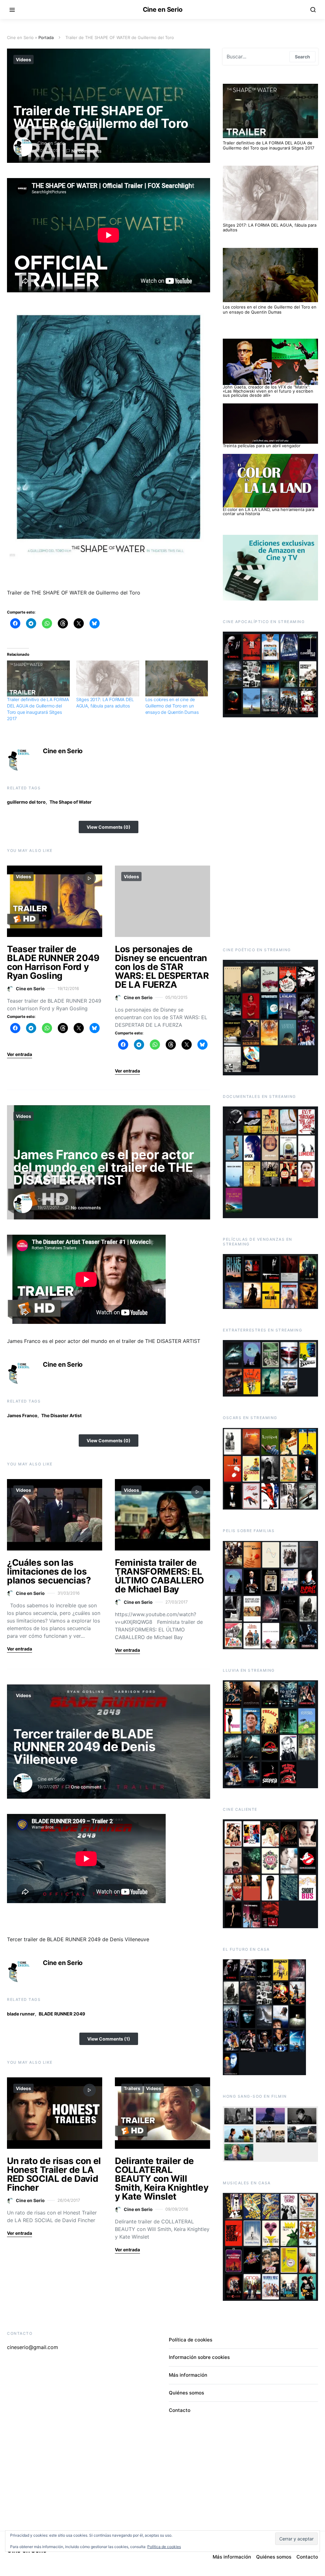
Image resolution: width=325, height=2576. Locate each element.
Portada (46, 37)
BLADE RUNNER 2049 (62, 2014)
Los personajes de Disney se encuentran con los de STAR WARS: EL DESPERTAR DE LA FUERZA (162, 967)
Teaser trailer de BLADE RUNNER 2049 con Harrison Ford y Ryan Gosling (53, 962)
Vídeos (23, 60)
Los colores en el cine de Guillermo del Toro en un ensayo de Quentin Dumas (172, 706)
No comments (86, 151)
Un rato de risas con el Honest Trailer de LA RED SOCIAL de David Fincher (54, 2174)
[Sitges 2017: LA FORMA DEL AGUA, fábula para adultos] (108, 678)
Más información (188, 2375)
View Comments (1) (109, 2039)
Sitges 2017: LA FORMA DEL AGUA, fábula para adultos (270, 228)
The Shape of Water (71, 802)
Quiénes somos (186, 2393)
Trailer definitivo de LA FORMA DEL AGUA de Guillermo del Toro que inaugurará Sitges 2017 (269, 145)
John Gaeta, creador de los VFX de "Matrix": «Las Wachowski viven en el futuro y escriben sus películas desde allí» (268, 391)
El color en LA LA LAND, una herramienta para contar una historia (269, 511)
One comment (86, 1787)
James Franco (22, 1415)
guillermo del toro (26, 802)
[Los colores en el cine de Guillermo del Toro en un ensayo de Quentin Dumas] (177, 678)
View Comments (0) (109, 827)
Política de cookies (191, 2340)
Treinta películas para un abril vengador (262, 446)
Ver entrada (20, 1054)
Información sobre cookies (199, 2357)
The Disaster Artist (61, 1415)
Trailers (132, 2088)
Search (302, 57)
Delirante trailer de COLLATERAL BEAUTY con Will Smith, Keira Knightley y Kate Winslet (162, 2179)
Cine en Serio (163, 10)
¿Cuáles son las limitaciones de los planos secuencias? (49, 1571)
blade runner (21, 2014)
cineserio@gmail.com (33, 2347)
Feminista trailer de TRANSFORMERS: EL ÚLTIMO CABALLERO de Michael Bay (159, 1576)
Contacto (180, 2410)
